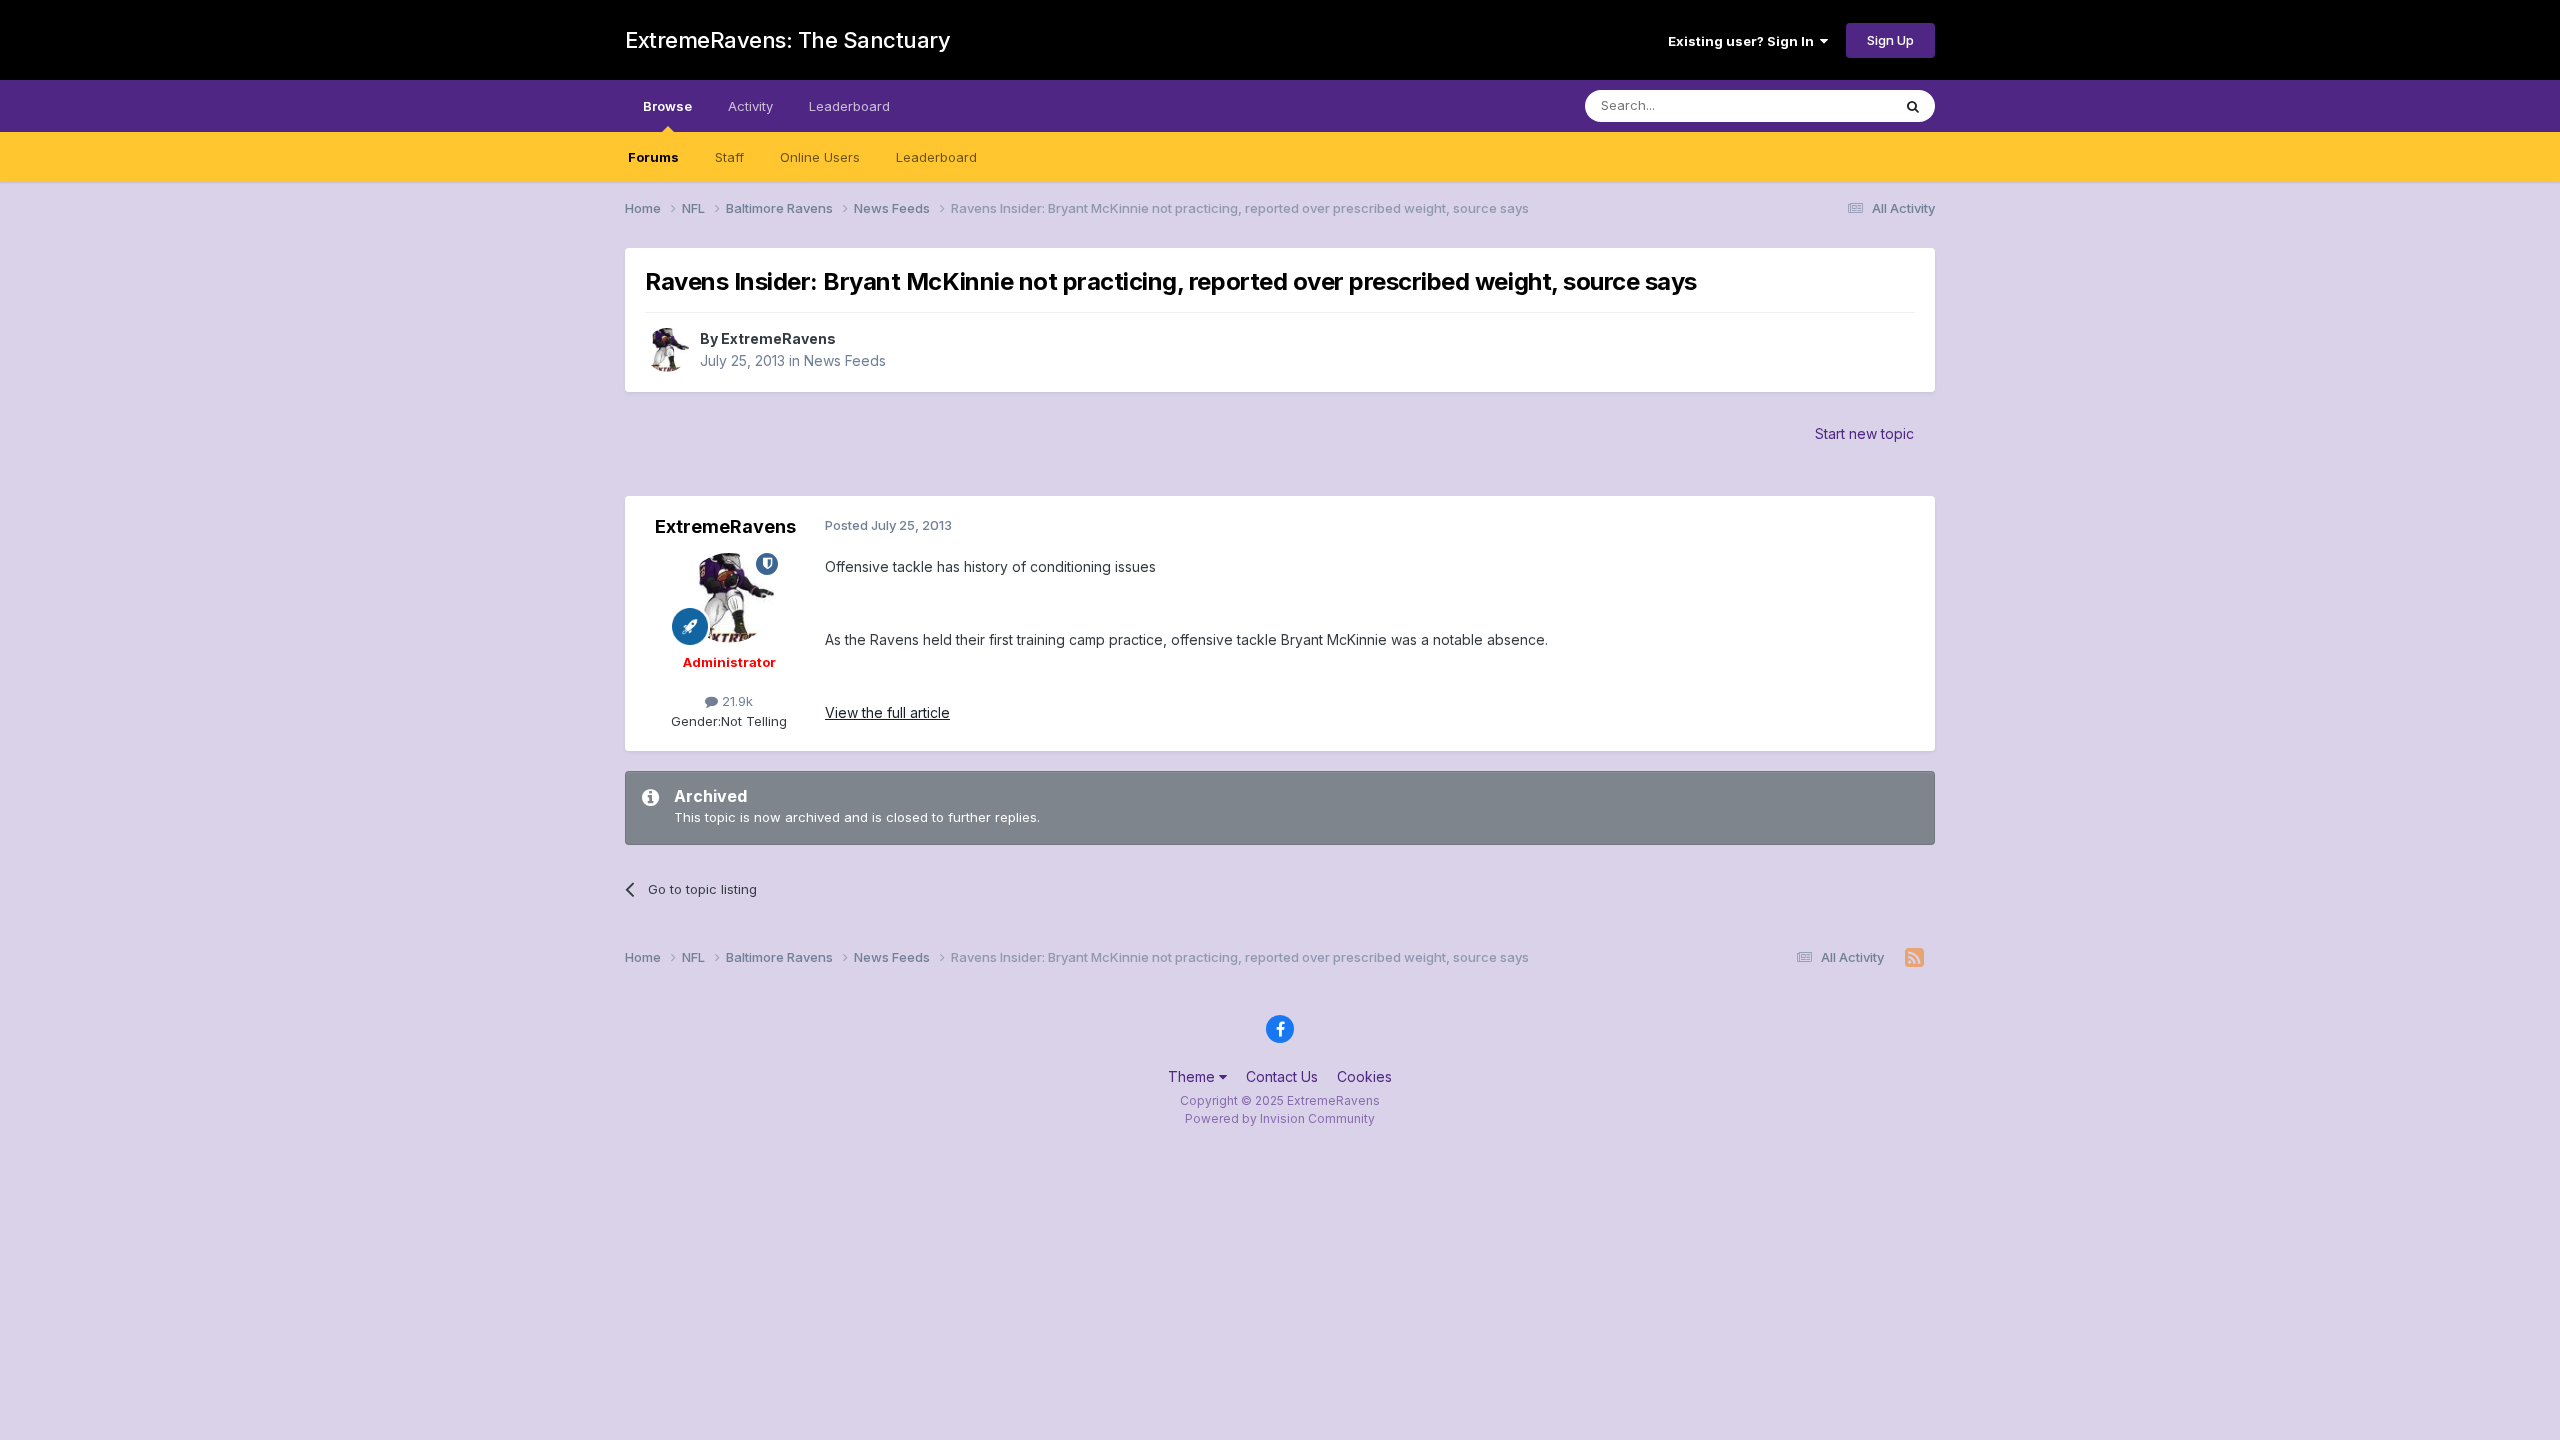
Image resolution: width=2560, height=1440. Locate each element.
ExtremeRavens (778, 338)
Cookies (1364, 1076)
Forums (653, 157)
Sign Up (1890, 40)
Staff (729, 157)
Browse (667, 106)
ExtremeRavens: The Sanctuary (787, 40)
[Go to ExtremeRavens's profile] (667, 350)
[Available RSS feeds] (1914, 958)
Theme (1193, 1076)
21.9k (735, 701)
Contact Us (1282, 1076)
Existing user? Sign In (1744, 41)
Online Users (820, 157)
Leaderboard (936, 157)
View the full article (887, 712)
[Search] (1913, 106)
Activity (750, 106)
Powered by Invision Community (1280, 1118)
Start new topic (1864, 433)
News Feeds (845, 360)
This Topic (1832, 105)
